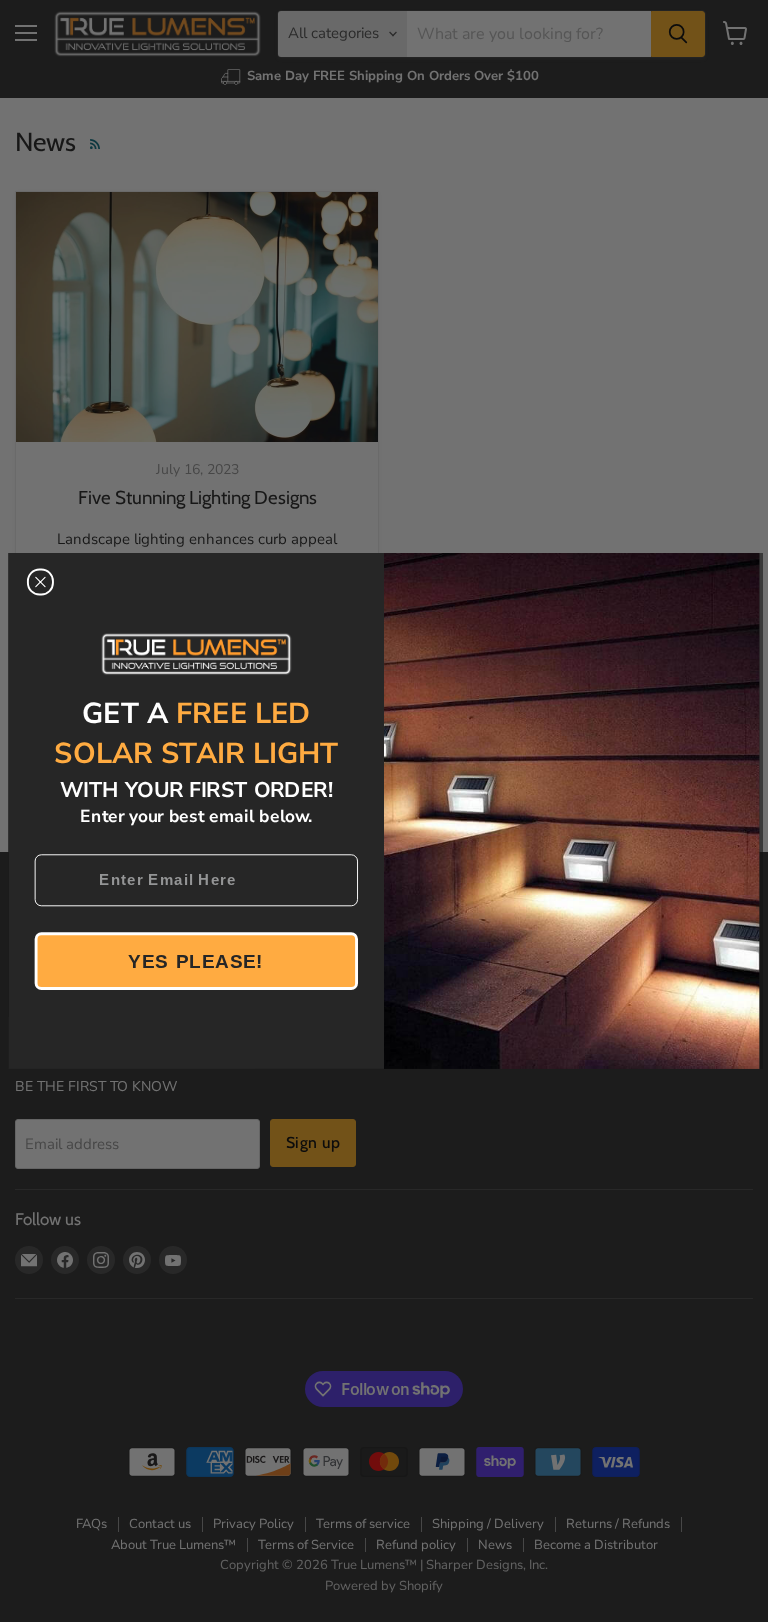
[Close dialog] (40, 581)
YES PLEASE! (196, 960)
